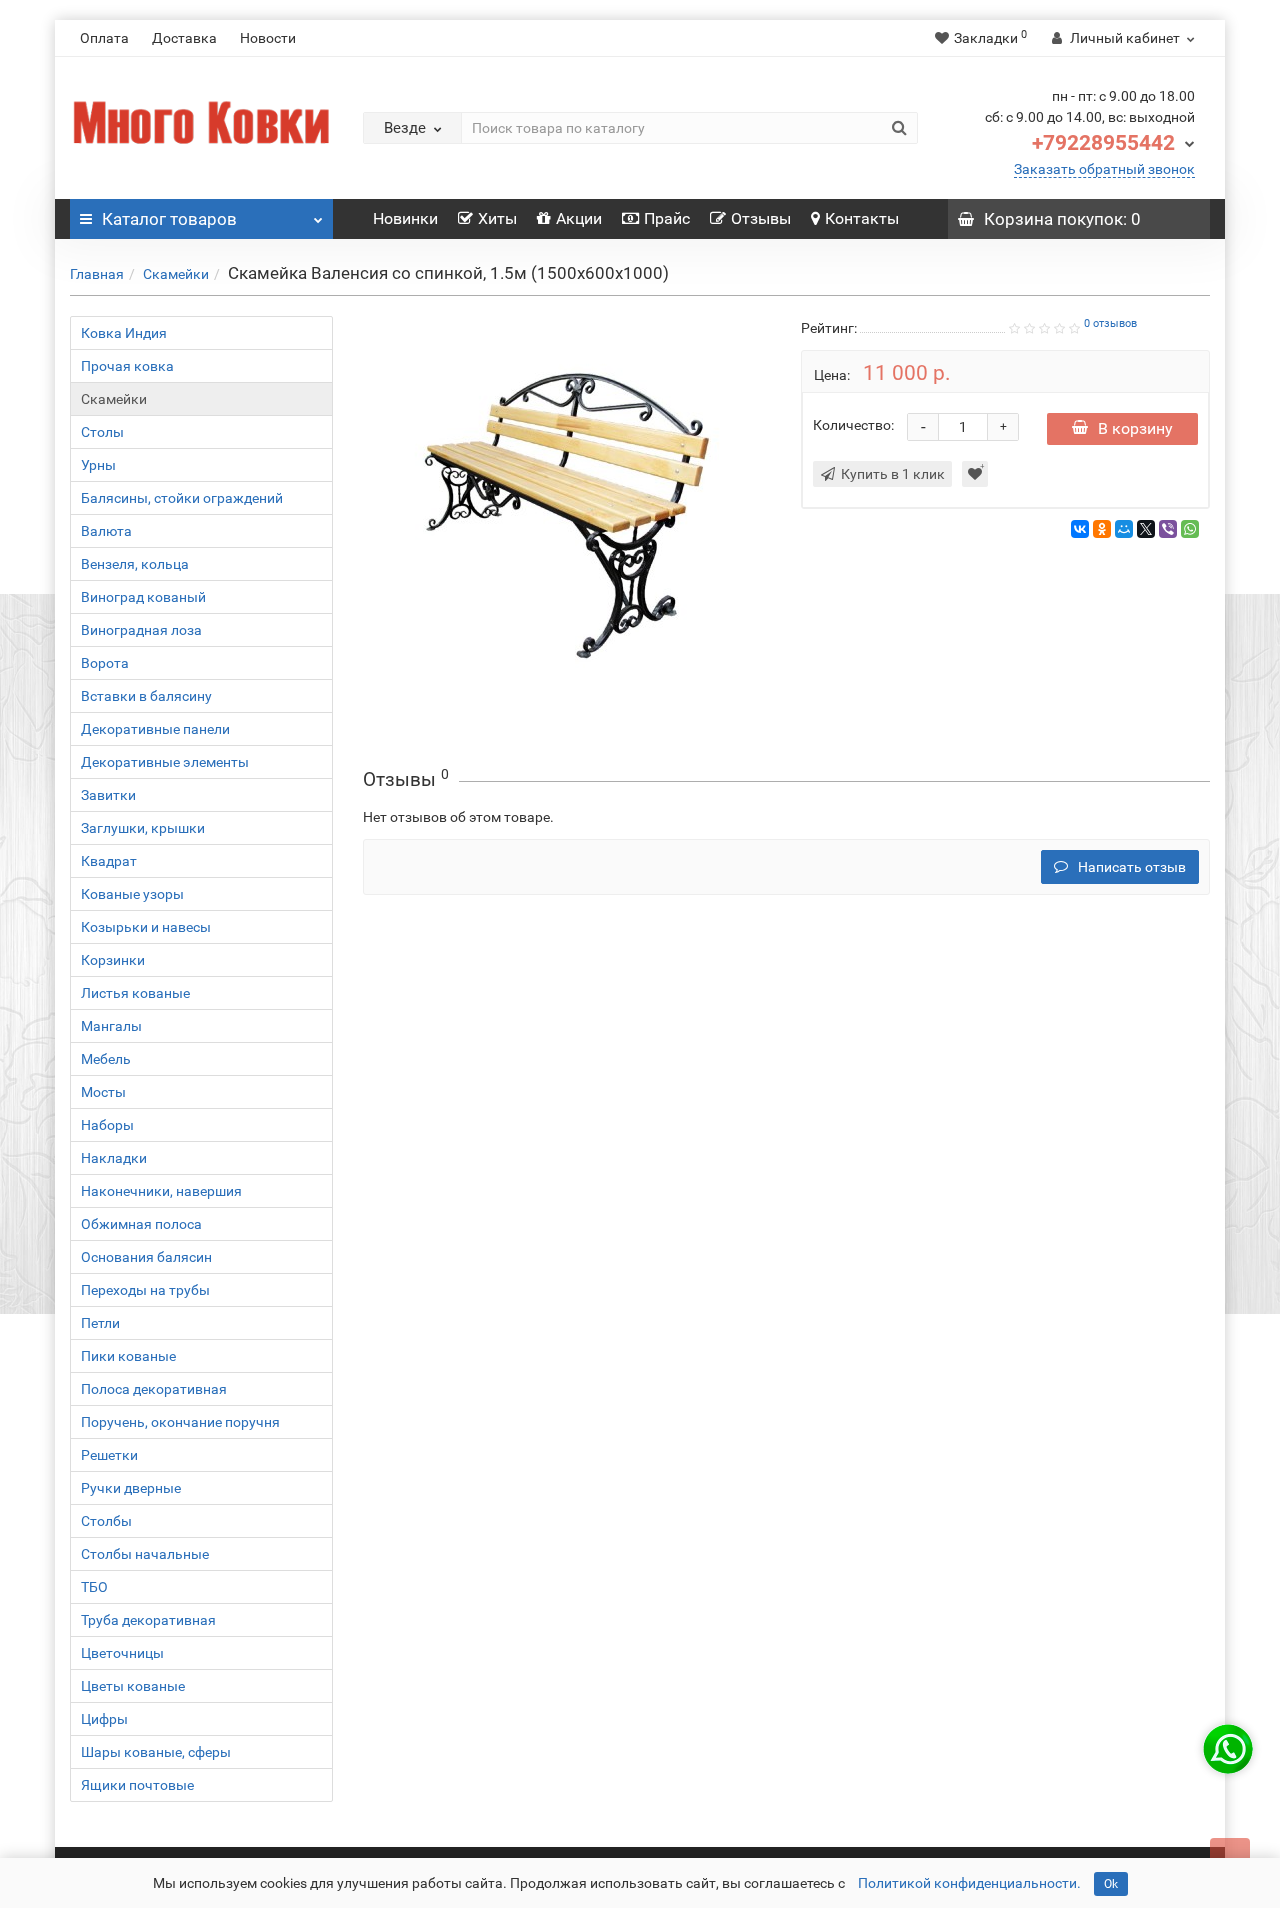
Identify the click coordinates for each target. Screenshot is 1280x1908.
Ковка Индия (124, 333)
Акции (579, 218)
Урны (98, 465)
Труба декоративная (148, 1620)
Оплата (104, 38)
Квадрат (109, 861)
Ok (1111, 1884)
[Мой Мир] (1124, 529)
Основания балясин (146, 1257)
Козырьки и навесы (146, 927)
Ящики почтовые (137, 1785)
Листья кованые (135, 993)
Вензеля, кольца (135, 564)
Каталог (169, 219)
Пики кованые (128, 1356)
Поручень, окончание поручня (180, 1422)
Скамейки (176, 274)
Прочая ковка (127, 366)
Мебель (106, 1059)
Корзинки (113, 960)
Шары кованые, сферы (156, 1752)
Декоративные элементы (165, 762)
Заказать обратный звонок (1104, 169)
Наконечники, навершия (161, 1191)
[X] (1146, 529)
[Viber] (1168, 529)
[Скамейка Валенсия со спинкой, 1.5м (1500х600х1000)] (567, 516)
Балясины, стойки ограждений (182, 498)
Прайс (667, 218)
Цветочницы (122, 1653)
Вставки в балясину (146, 696)
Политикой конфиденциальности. (969, 1883)
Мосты (103, 1092)
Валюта (106, 531)
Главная (97, 274)
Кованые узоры (132, 894)
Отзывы (761, 218)
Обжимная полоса (141, 1224)
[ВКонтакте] (1080, 529)
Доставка (184, 38)
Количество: (853, 425)
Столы (102, 432)
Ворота (105, 663)
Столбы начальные (145, 1554)
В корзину (1135, 428)
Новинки (405, 218)
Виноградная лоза (141, 630)
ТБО (94, 1587)
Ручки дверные (131, 1488)
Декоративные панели (155, 729)
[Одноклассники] (1102, 529)
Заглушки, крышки (143, 828)
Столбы (106, 1521)
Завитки (108, 795)
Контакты (862, 218)
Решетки (109, 1455)
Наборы (107, 1125)
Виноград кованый (143, 597)
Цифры (104, 1719)
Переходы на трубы (145, 1290)
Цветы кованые (133, 1686)
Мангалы (111, 1026)
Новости (268, 38)
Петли (100, 1323)
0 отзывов (1110, 323)
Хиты (497, 218)
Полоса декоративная (154, 1389)
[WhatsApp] (1190, 529)
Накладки (114, 1158)
